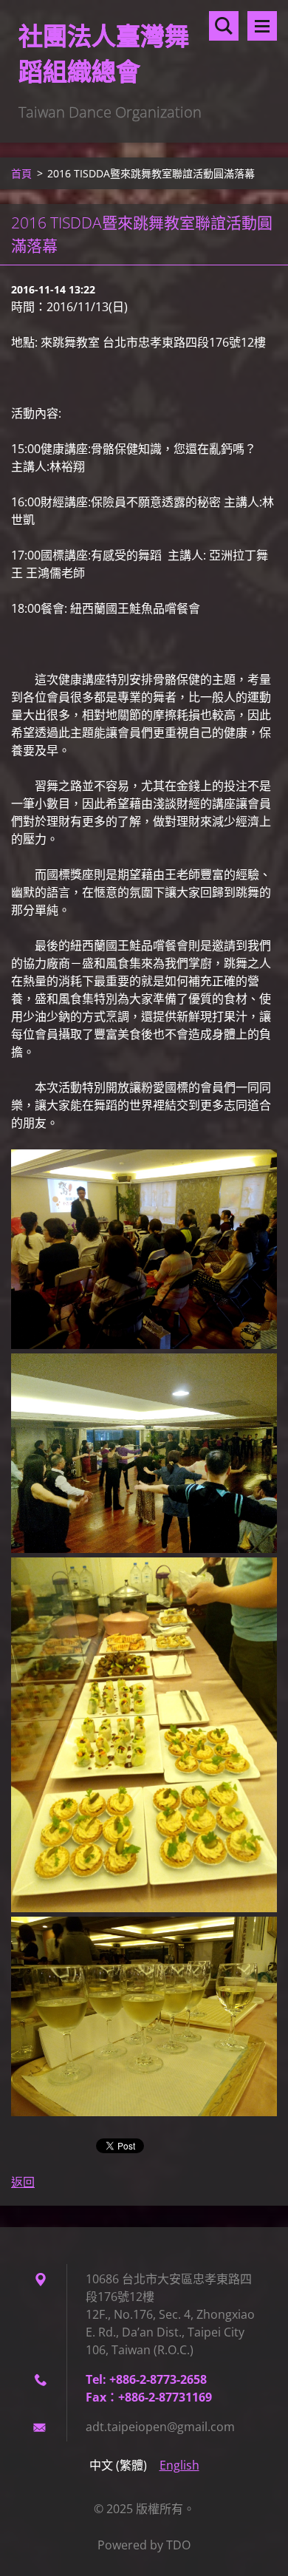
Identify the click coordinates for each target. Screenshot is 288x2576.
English (179, 2465)
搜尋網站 (224, 26)
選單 (262, 26)
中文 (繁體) (118, 2465)
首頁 (21, 173)
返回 (23, 2182)
